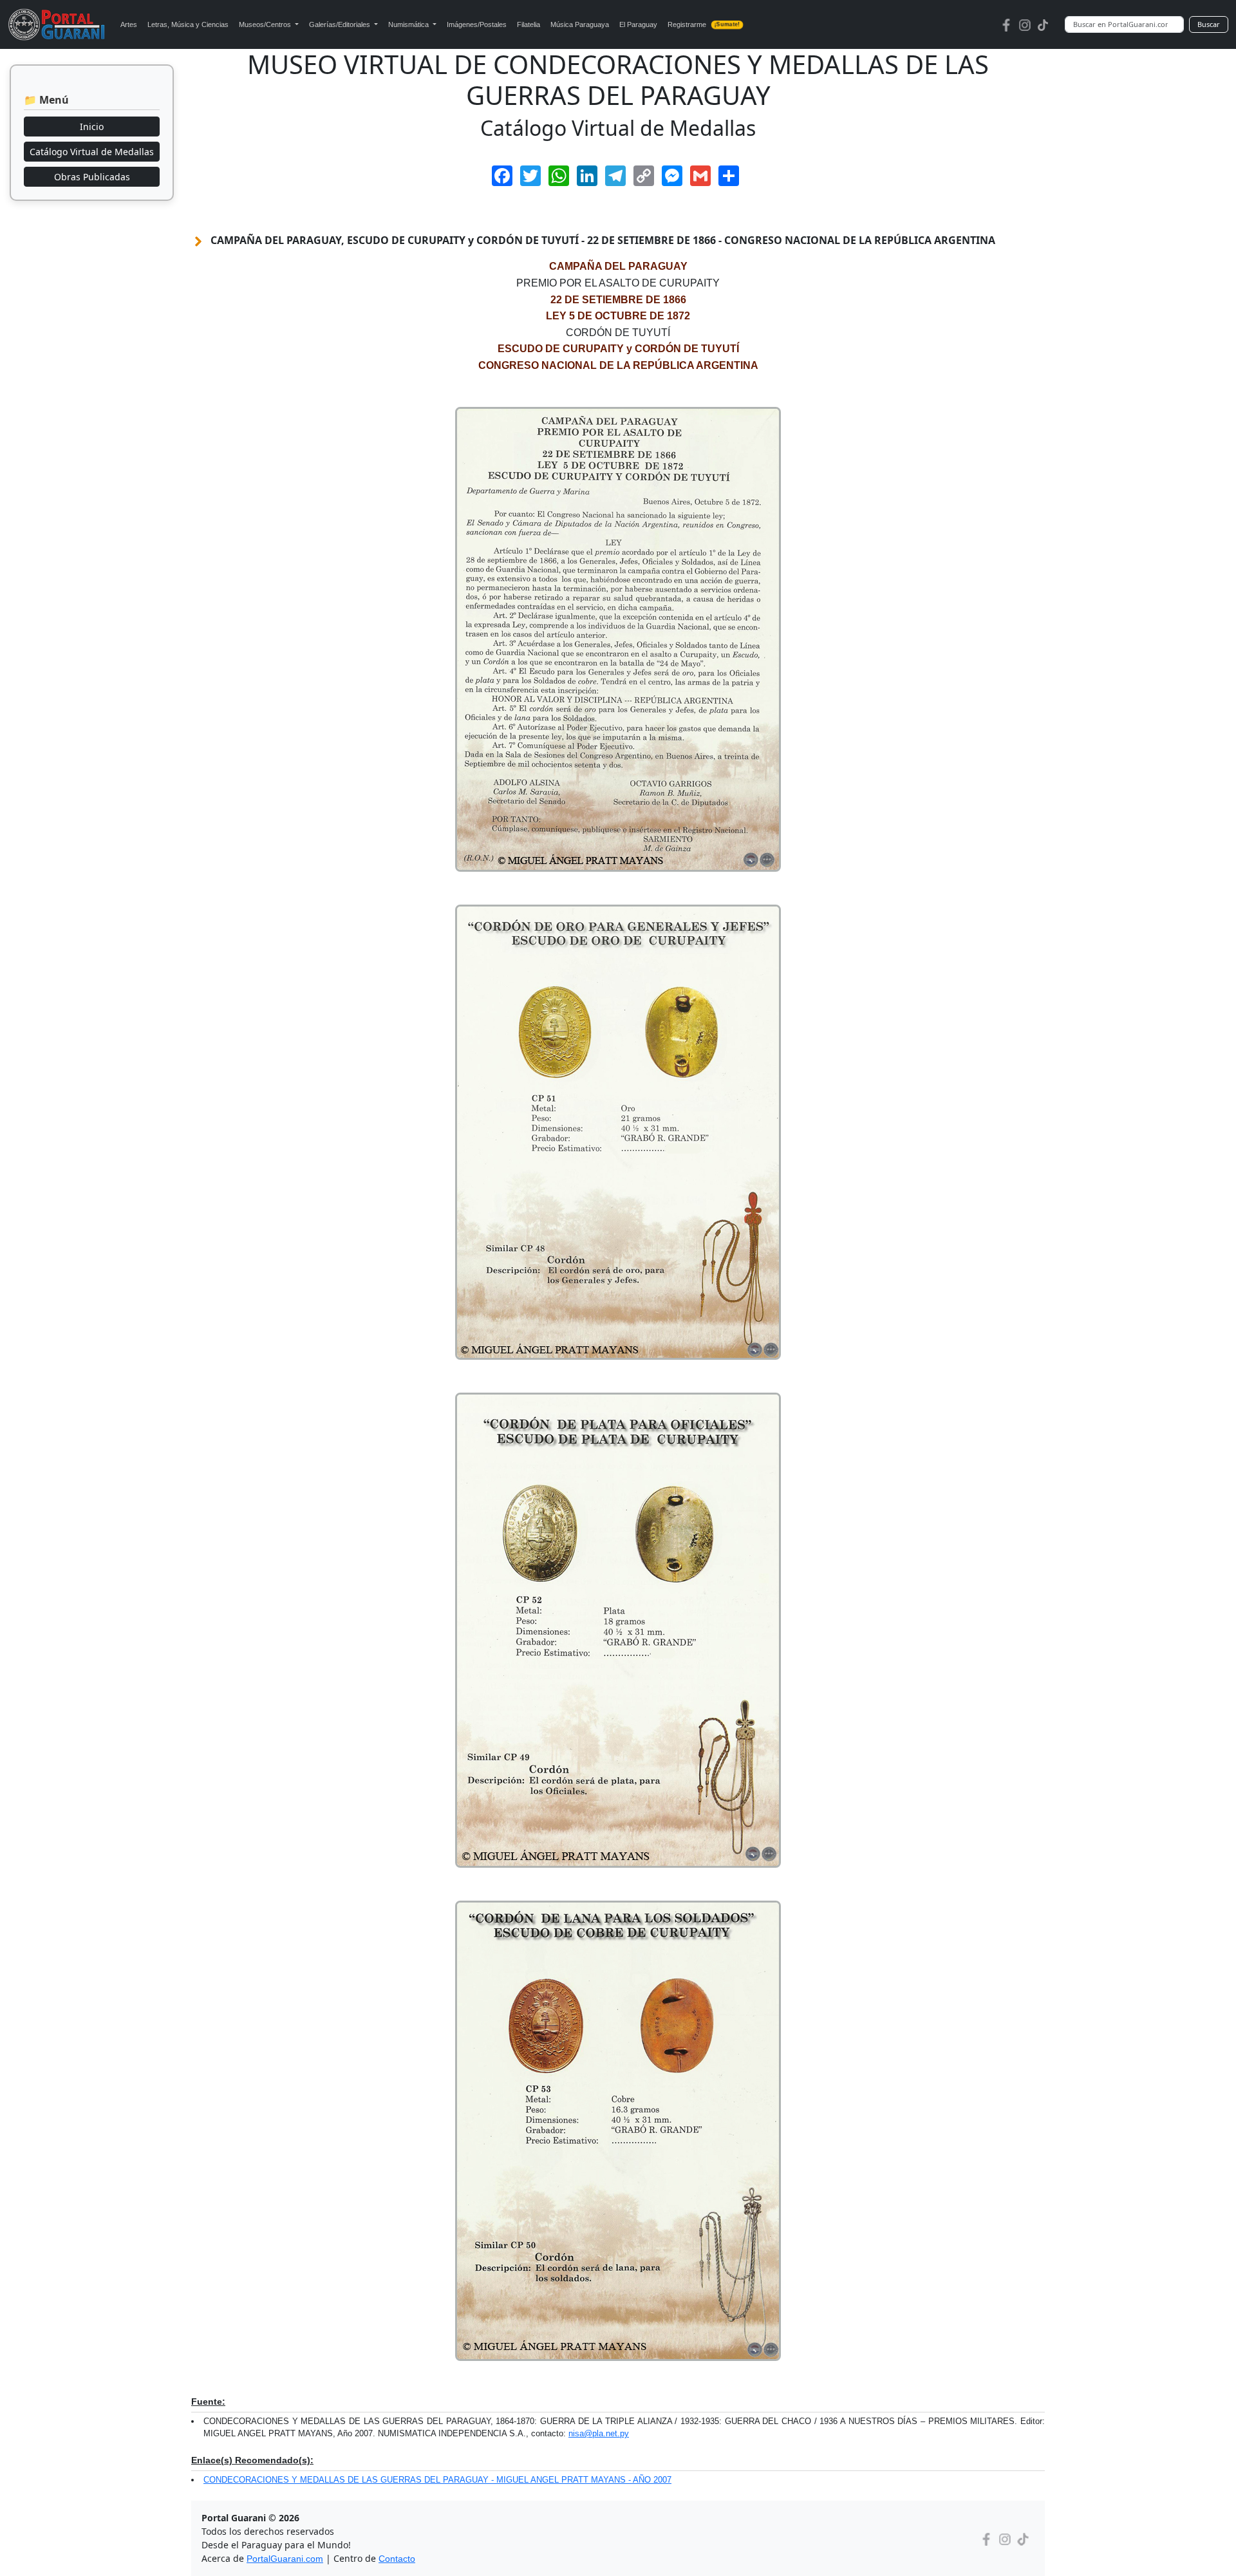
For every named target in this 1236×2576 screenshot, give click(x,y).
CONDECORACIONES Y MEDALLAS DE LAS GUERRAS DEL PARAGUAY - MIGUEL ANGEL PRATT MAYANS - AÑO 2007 (437, 2480)
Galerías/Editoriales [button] (341, 24)
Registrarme (704, 24)
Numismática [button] (409, 24)
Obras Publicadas (92, 177)
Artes (129, 24)
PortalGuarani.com (285, 2559)
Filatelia (529, 24)
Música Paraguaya (580, 24)
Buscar (1209, 24)
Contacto (397, 2559)
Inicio (92, 127)
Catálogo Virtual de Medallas (92, 152)
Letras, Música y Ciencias (188, 24)
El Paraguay (638, 24)
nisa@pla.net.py (599, 2433)
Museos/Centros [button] (266, 24)
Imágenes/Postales (477, 24)
